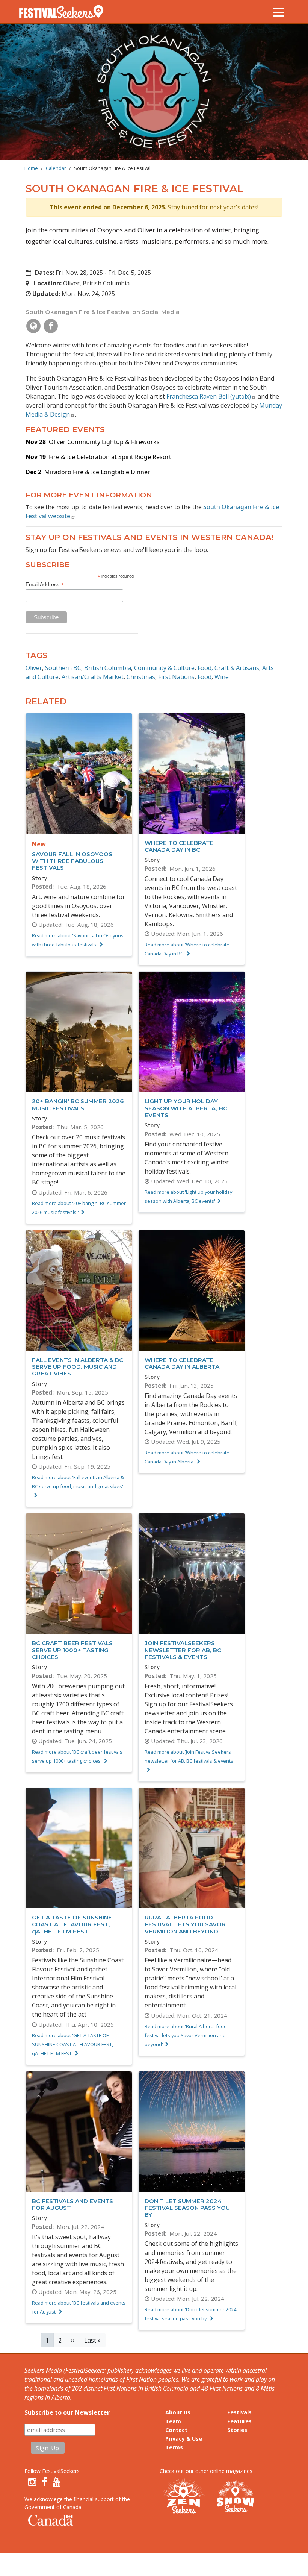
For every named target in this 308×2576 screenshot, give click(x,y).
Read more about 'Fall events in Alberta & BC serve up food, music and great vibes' (78, 1482)
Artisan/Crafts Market (93, 677)
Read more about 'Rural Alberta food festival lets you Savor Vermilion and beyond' (186, 2035)
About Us (178, 2412)
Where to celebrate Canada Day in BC (179, 846)
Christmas (141, 677)
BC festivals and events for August (72, 2204)
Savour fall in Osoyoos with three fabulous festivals (72, 861)
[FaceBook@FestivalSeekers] (45, 2482)
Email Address (45, 584)
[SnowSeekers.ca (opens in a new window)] (235, 2497)
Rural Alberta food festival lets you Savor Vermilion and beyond (185, 1924)
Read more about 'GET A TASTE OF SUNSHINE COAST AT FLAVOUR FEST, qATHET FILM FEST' (72, 2044)
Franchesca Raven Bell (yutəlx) (209, 396)
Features (239, 2421)
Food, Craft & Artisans (228, 668)
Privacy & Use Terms (184, 2443)
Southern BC (63, 668)
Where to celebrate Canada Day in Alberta (182, 1363)
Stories (237, 2430)
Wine (222, 677)
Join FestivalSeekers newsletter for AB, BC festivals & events (183, 1650)
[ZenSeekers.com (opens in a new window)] (184, 2497)
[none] (33, 326)
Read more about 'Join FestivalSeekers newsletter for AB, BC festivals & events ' (190, 1756)
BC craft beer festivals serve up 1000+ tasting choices (72, 1650)
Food (205, 677)
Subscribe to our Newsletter (67, 2412)
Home (31, 168)
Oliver (34, 668)
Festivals (239, 2412)
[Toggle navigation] (279, 12)
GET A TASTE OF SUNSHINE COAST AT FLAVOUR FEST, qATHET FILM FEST (72, 1924)
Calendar (56, 168)
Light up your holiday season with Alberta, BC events (186, 1108)
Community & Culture (164, 668)
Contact (176, 2430)
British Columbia (108, 668)
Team (173, 2421)
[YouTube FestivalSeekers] (57, 2482)
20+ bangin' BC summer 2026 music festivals (78, 1105)
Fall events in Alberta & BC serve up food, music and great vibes (78, 1367)
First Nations (176, 677)
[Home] (64, 12)
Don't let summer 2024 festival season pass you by (187, 2208)
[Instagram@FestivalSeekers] (32, 2482)
